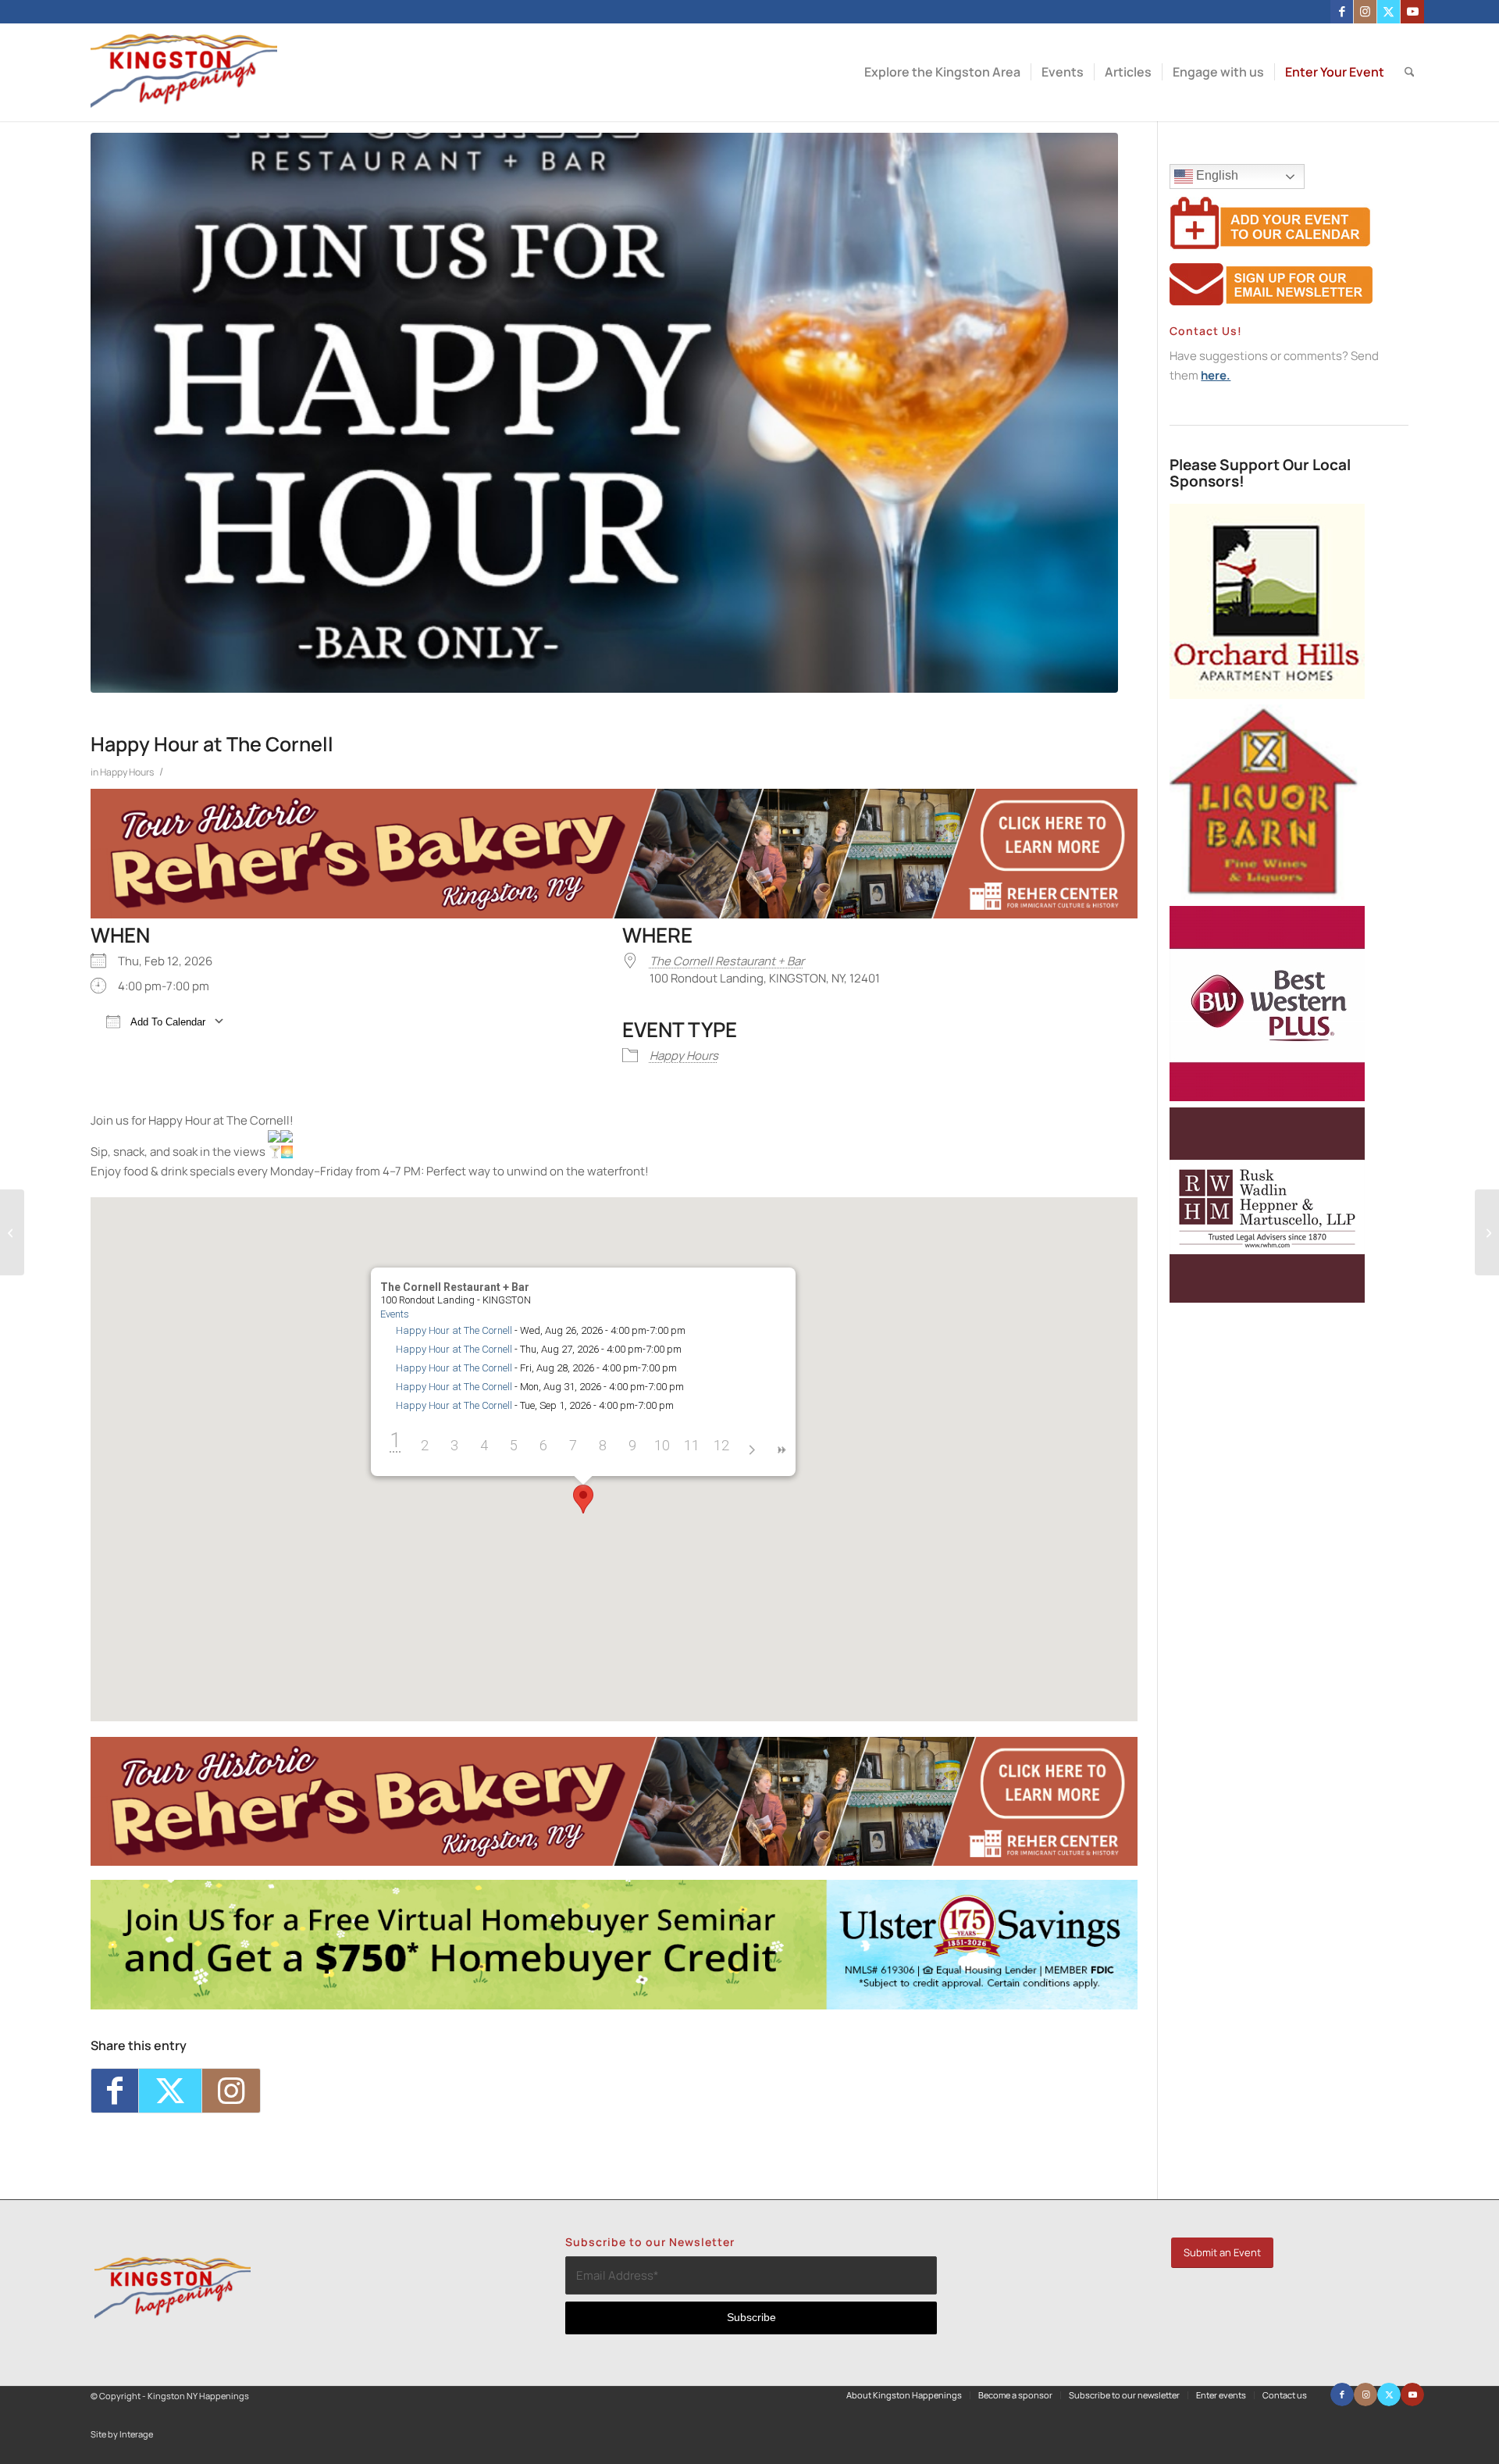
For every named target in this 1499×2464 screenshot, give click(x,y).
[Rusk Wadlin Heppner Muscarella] (1267, 1298)
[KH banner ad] (614, 914)
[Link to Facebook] (1342, 12)
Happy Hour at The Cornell (454, 1330)
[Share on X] (170, 2091)
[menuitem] (942, 72)
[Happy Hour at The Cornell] (604, 413)
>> (781, 1450)
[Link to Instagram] (1365, 12)
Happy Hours (127, 772)
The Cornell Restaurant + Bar (727, 961)
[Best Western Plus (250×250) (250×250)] (1267, 1097)
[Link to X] (1389, 12)
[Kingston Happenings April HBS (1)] (614, 2005)
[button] (583, 1499)
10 (662, 1445)
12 (721, 1445)
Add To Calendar (167, 1022)
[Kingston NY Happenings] (184, 72)
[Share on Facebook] (115, 2091)
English (1216, 175)
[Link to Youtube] (1412, 12)
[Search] (1410, 72)
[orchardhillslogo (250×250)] (1267, 695)
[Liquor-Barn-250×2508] (1267, 895)
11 (692, 1445)
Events (395, 1314)
